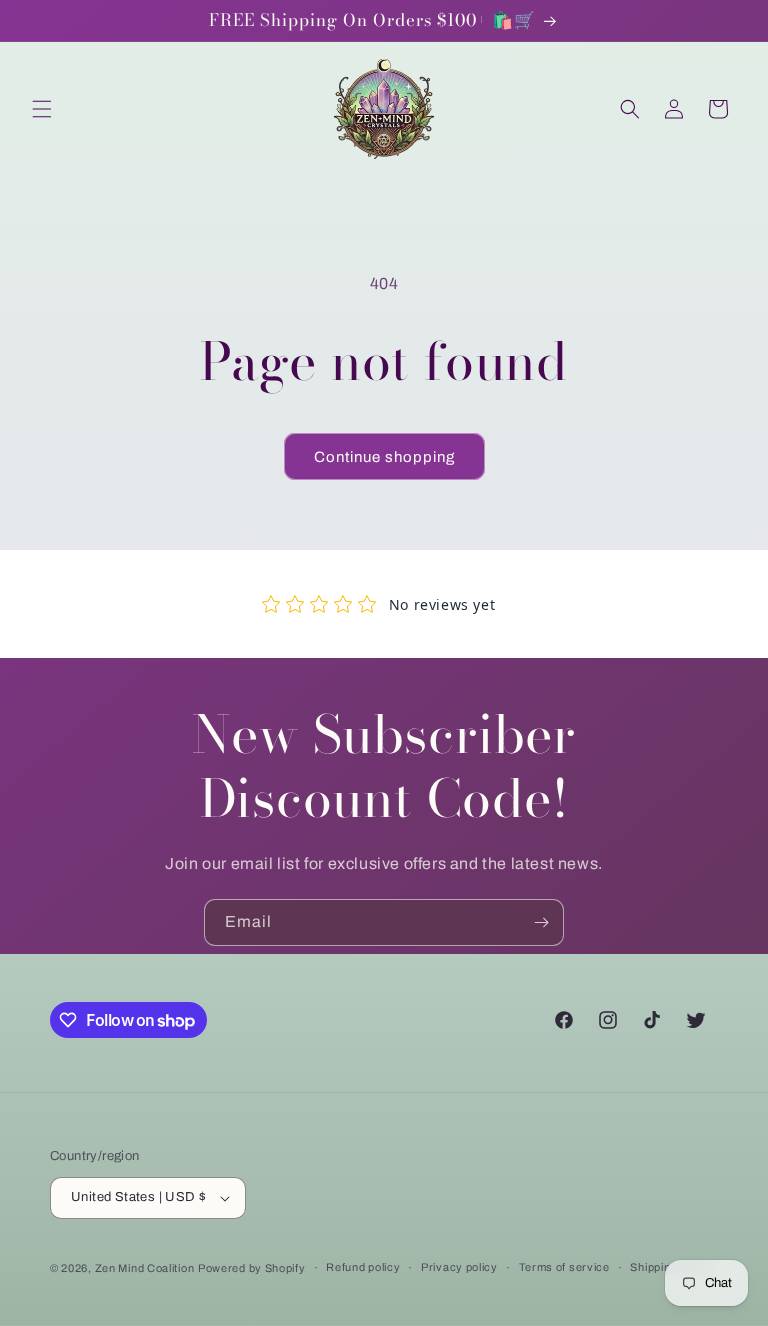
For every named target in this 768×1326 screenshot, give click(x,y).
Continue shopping (384, 457)
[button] (42, 109)
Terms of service (564, 1267)
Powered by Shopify (252, 1268)
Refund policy (363, 1267)
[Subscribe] (541, 922)
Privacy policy (459, 1267)
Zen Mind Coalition (145, 1268)
